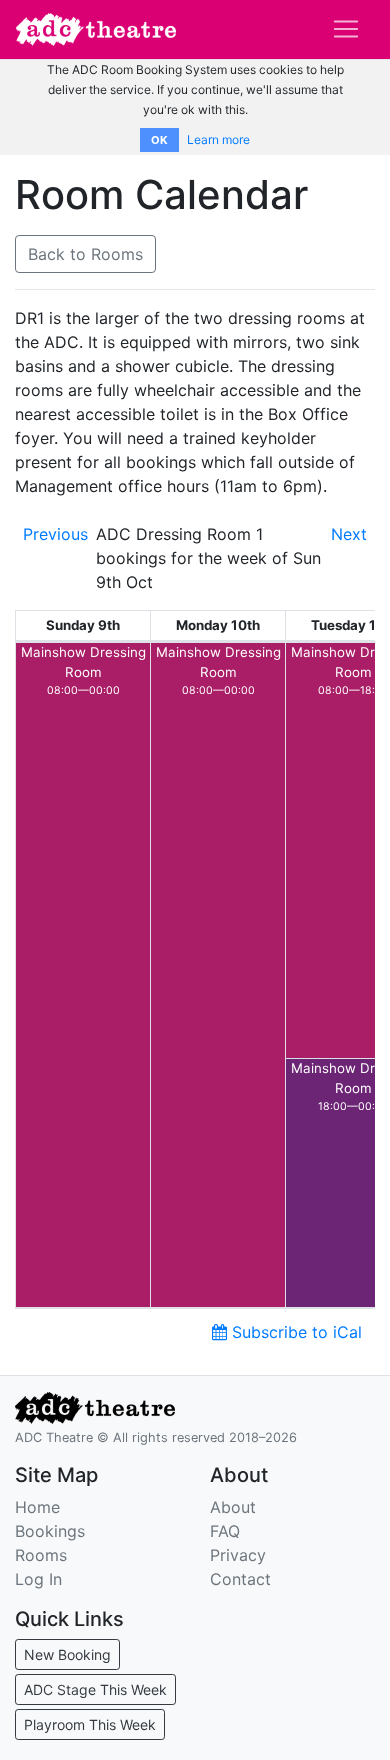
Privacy (238, 1555)
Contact (240, 1579)
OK (159, 140)
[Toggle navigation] (346, 29)
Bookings (50, 1531)
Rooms (41, 1555)
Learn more (218, 139)
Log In (38, 1579)
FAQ (225, 1531)
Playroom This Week (90, 1724)
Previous (55, 534)
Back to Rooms (85, 254)
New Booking (67, 1654)
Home (37, 1507)
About (233, 1507)
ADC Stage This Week (95, 1689)
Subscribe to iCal (294, 1332)
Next (349, 534)
